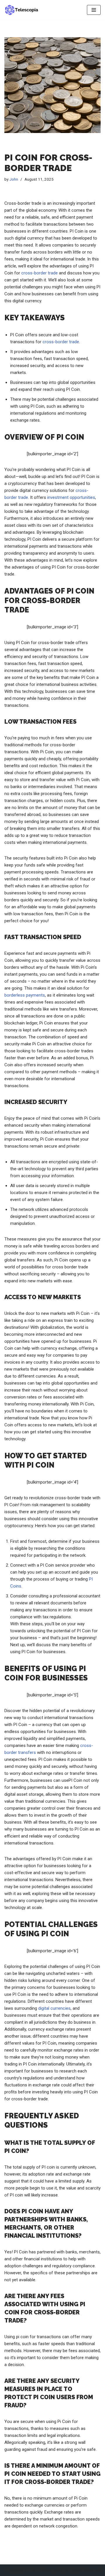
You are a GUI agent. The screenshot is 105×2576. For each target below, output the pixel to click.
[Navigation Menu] (94, 10)
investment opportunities (71, 497)
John (14, 179)
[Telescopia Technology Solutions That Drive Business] (22, 10)
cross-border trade (40, 273)
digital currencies (54, 2008)
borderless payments (25, 995)
